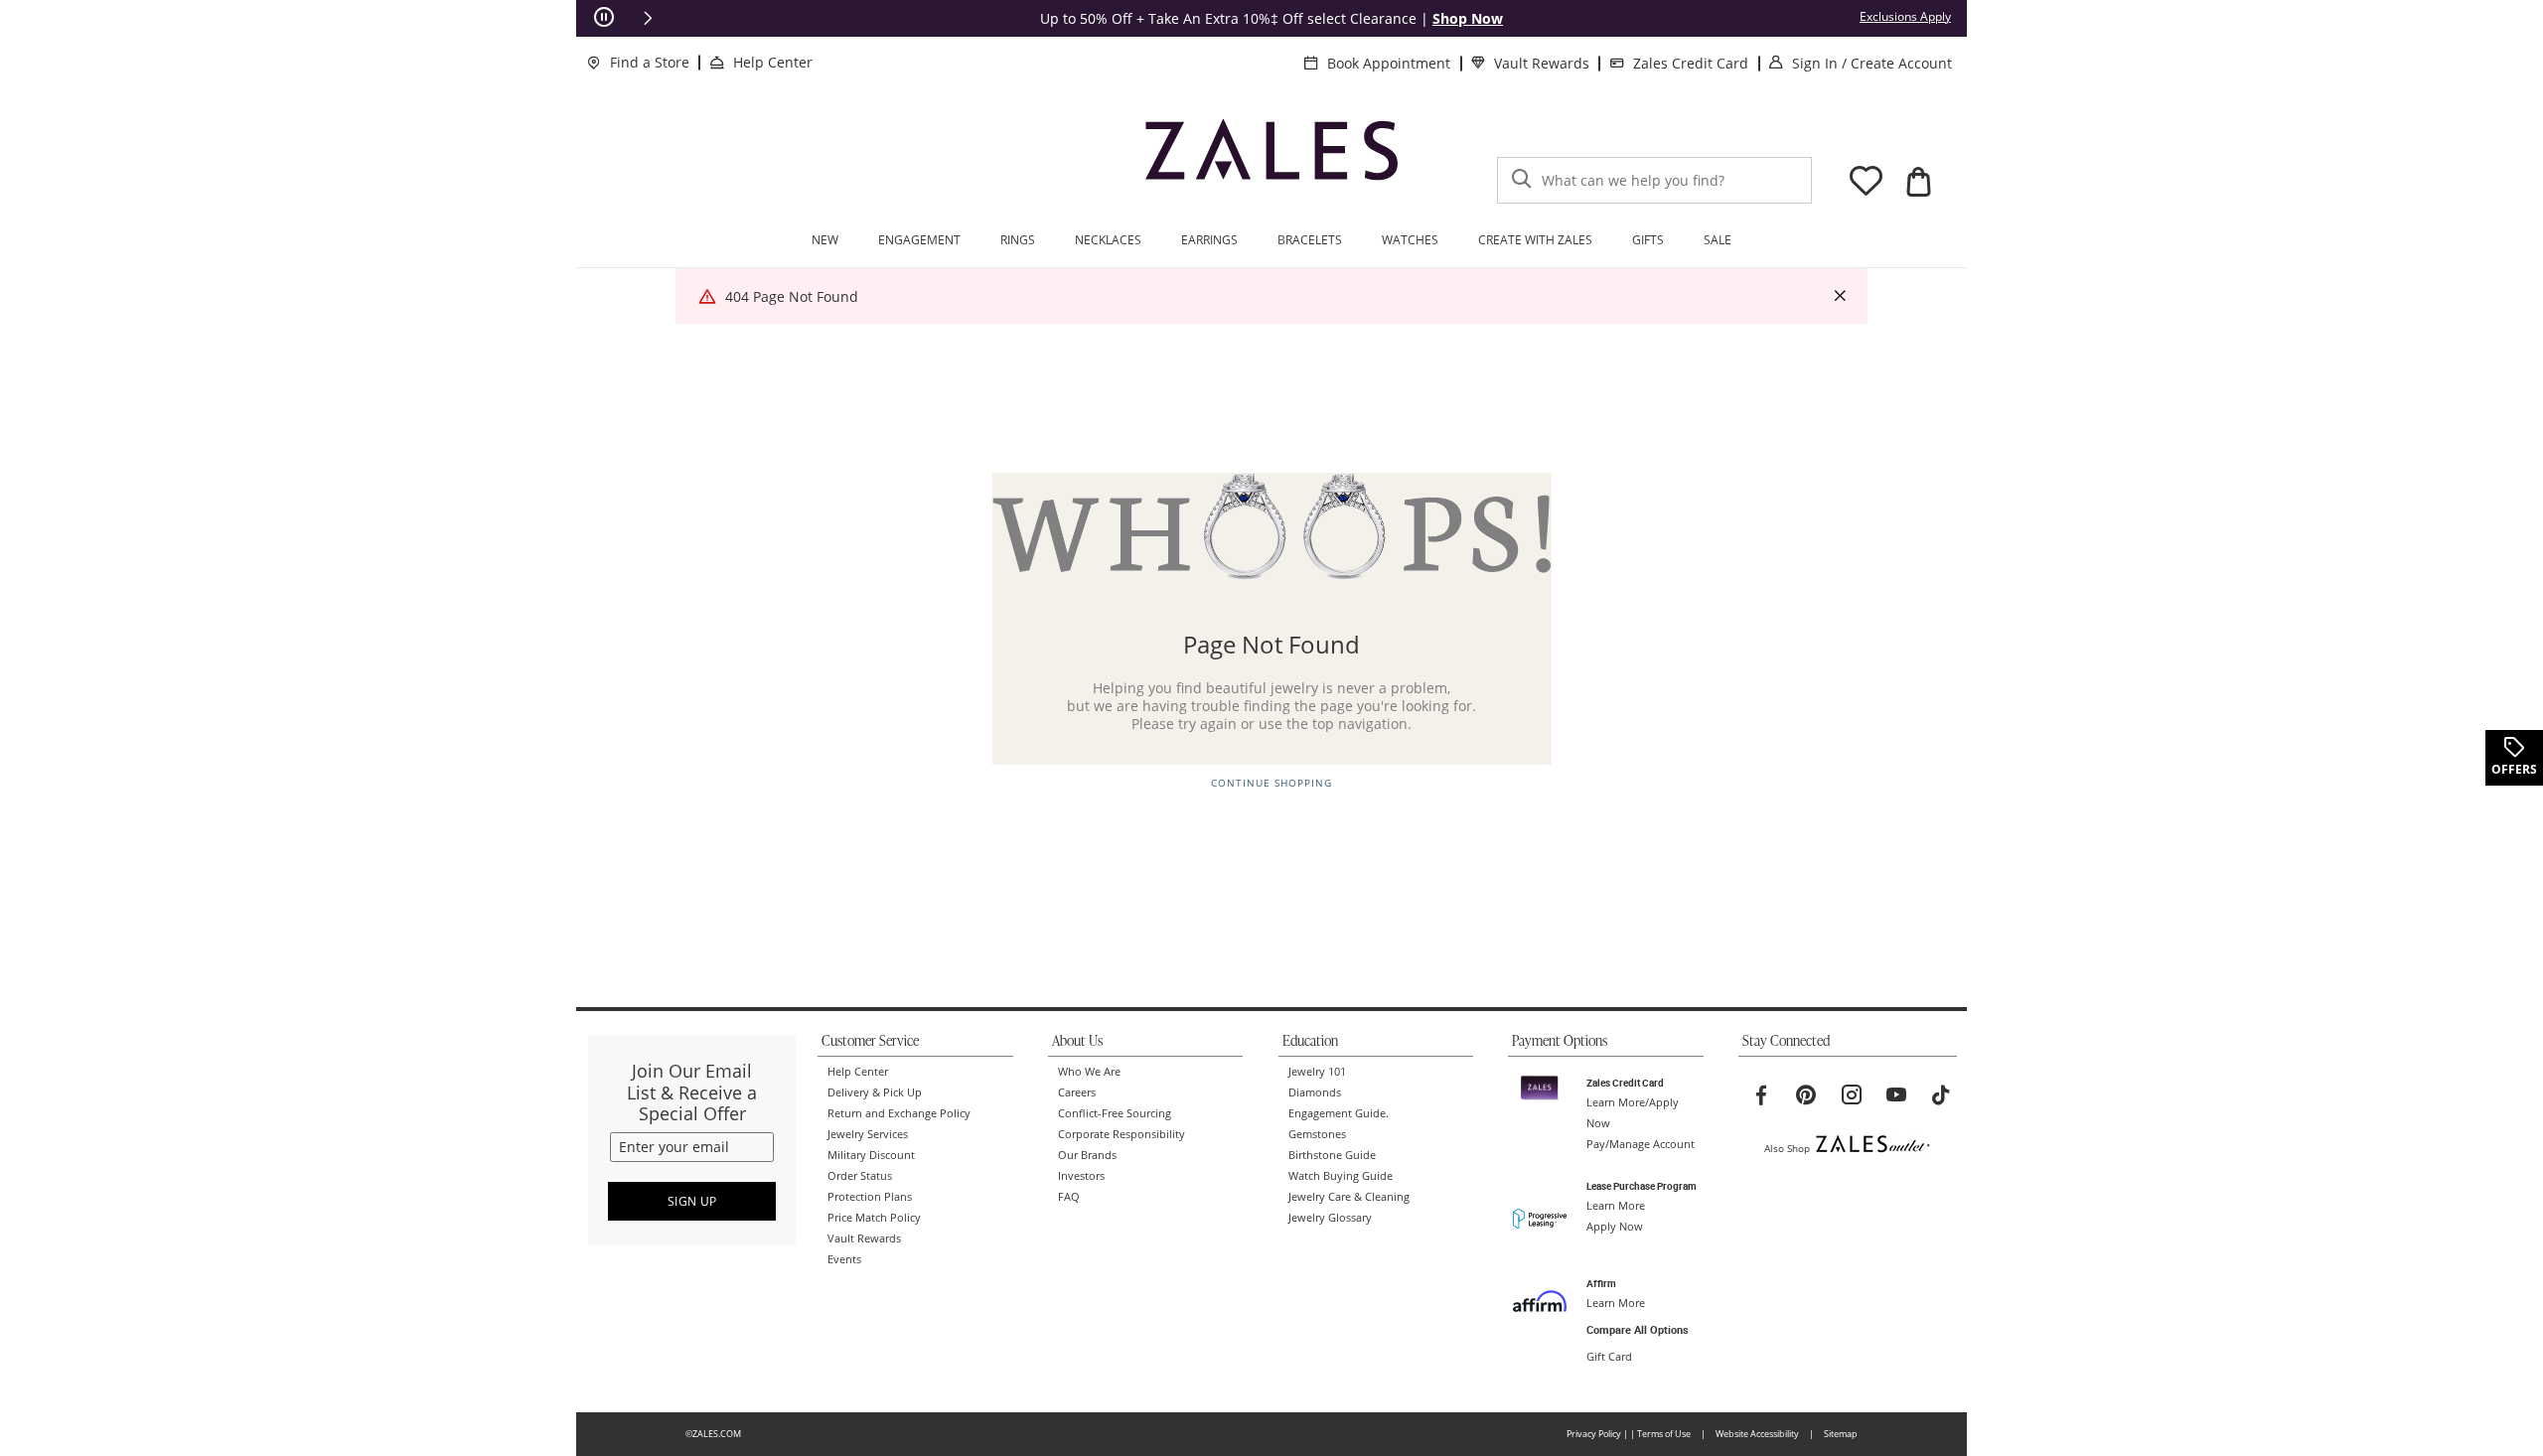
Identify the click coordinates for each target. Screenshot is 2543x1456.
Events (844, 1259)
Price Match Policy (874, 1218)
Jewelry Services (868, 1134)
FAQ (1069, 1197)
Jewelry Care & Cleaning (1349, 1197)
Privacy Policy (1594, 1434)
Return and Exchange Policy (899, 1113)
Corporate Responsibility (1122, 1134)
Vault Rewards (1542, 63)
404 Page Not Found (792, 296)
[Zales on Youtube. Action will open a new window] (1896, 1095)
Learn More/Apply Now (1633, 1113)
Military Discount (871, 1155)
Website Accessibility (1757, 1434)
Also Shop (1787, 1148)
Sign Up (692, 1201)
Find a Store (650, 62)
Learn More (1616, 1206)
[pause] (604, 18)
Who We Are (1089, 1072)
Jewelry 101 (1317, 1072)
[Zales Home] (1271, 158)
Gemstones (1317, 1134)
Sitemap (1841, 1434)
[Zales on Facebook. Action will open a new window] (1761, 1095)
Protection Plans (870, 1197)
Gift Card (1609, 1357)
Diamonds (1315, 1092)
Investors (1081, 1176)
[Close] (1840, 296)
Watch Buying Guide (1341, 1176)
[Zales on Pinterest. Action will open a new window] (1806, 1095)
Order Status (860, 1176)
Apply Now (1615, 1227)
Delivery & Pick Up (875, 1092)
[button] (648, 18)
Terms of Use (1664, 1434)
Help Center (773, 62)
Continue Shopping (1271, 783)
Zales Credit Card (1691, 63)
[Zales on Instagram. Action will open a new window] (1852, 1095)
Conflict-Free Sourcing (1115, 1113)
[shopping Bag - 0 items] (1918, 182)
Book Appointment (1389, 63)
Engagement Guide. (1339, 1113)
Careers (1077, 1092)
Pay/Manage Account (1641, 1144)
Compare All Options (1638, 1330)
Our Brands (1087, 1155)
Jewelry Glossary (1330, 1218)
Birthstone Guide (1332, 1155)
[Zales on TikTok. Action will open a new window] (1941, 1095)
